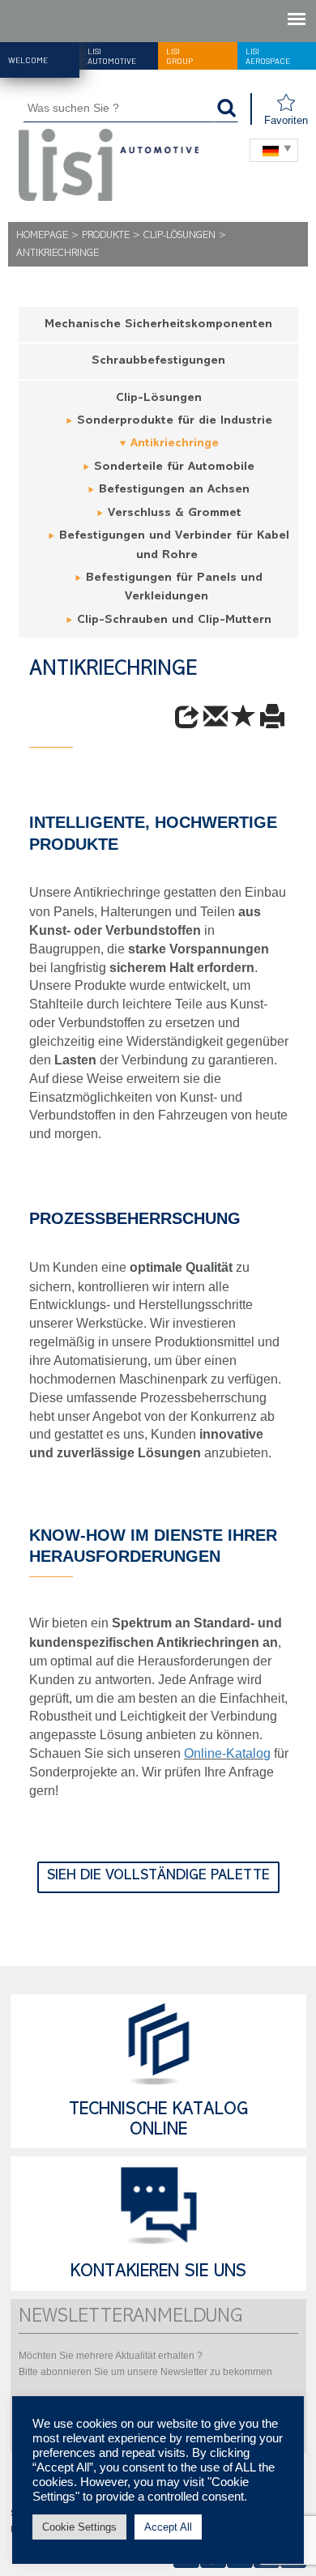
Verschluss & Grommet (175, 514)
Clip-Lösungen (179, 236)
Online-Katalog (227, 1753)
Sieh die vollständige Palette (158, 1877)
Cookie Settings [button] (79, 2527)
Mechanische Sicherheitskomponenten (158, 325)
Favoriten (286, 120)
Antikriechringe (175, 444)
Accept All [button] (168, 2527)
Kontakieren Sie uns (158, 2273)
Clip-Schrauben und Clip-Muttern (174, 621)
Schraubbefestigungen (158, 362)
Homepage (42, 236)
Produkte (106, 236)
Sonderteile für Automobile (174, 468)
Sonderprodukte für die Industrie (175, 422)
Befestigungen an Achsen (174, 490)
